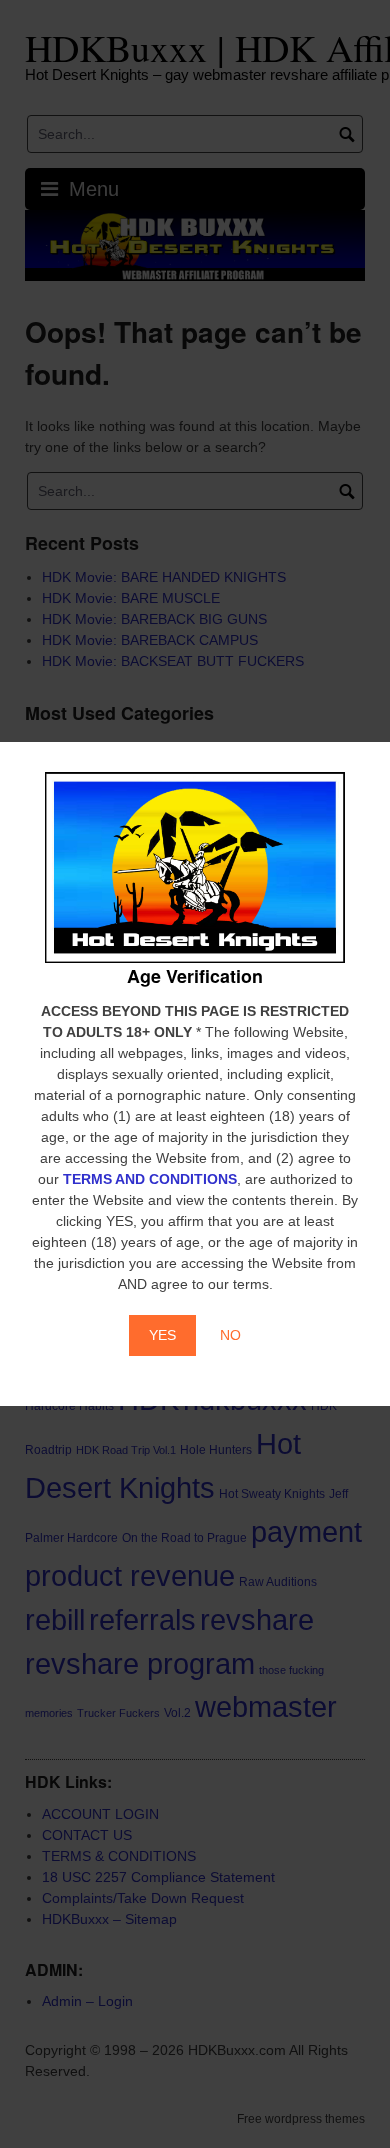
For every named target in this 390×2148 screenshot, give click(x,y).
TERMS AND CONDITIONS (150, 1179)
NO (230, 1335)
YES (162, 1335)
